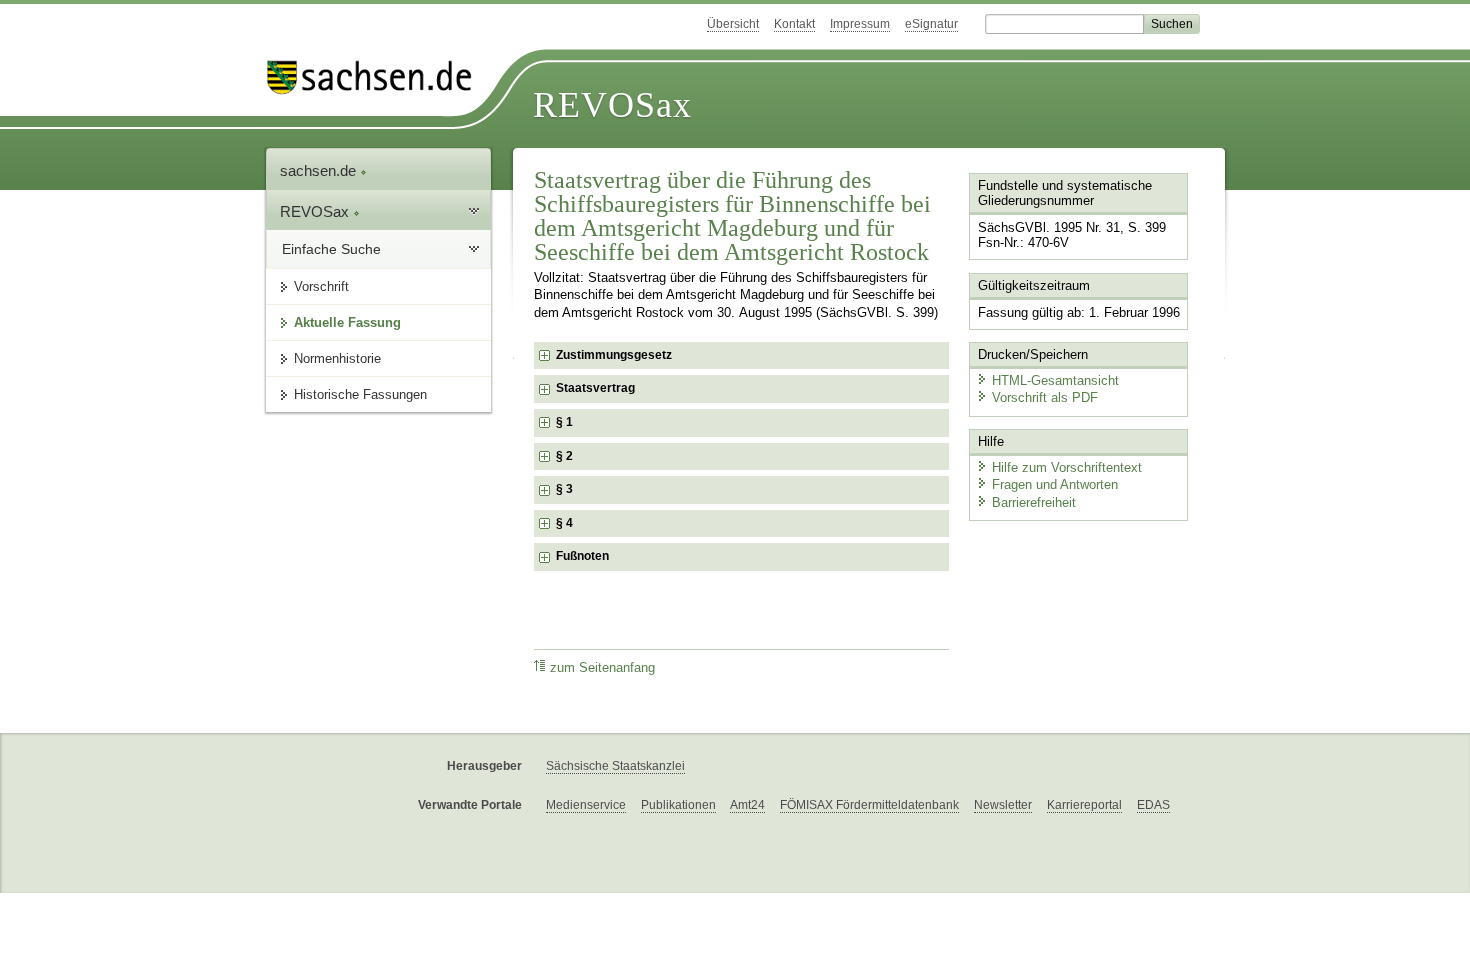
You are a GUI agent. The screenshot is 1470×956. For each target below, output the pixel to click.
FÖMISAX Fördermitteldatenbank (869, 805)
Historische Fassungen (360, 394)
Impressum (860, 24)
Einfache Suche (331, 249)
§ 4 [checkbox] (566, 523)
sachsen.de (320, 170)
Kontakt (794, 24)
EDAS (1153, 805)
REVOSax (612, 105)
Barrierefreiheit (1034, 502)
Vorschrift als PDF (1045, 397)
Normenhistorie (337, 358)
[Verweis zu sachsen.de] (377, 77)
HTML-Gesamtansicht (1055, 380)
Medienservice (586, 805)
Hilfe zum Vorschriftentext (1067, 467)
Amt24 (747, 805)
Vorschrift (321, 286)
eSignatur (931, 24)
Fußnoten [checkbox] (582, 556)
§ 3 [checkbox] (566, 489)
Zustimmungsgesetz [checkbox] (614, 355)
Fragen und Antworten (1055, 484)
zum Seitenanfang (602, 668)
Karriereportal (1084, 805)
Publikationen (678, 805)
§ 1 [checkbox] (566, 422)
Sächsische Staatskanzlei (615, 766)
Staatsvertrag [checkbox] (595, 388)
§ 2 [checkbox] (566, 456)
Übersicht (733, 24)
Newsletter (1003, 805)
